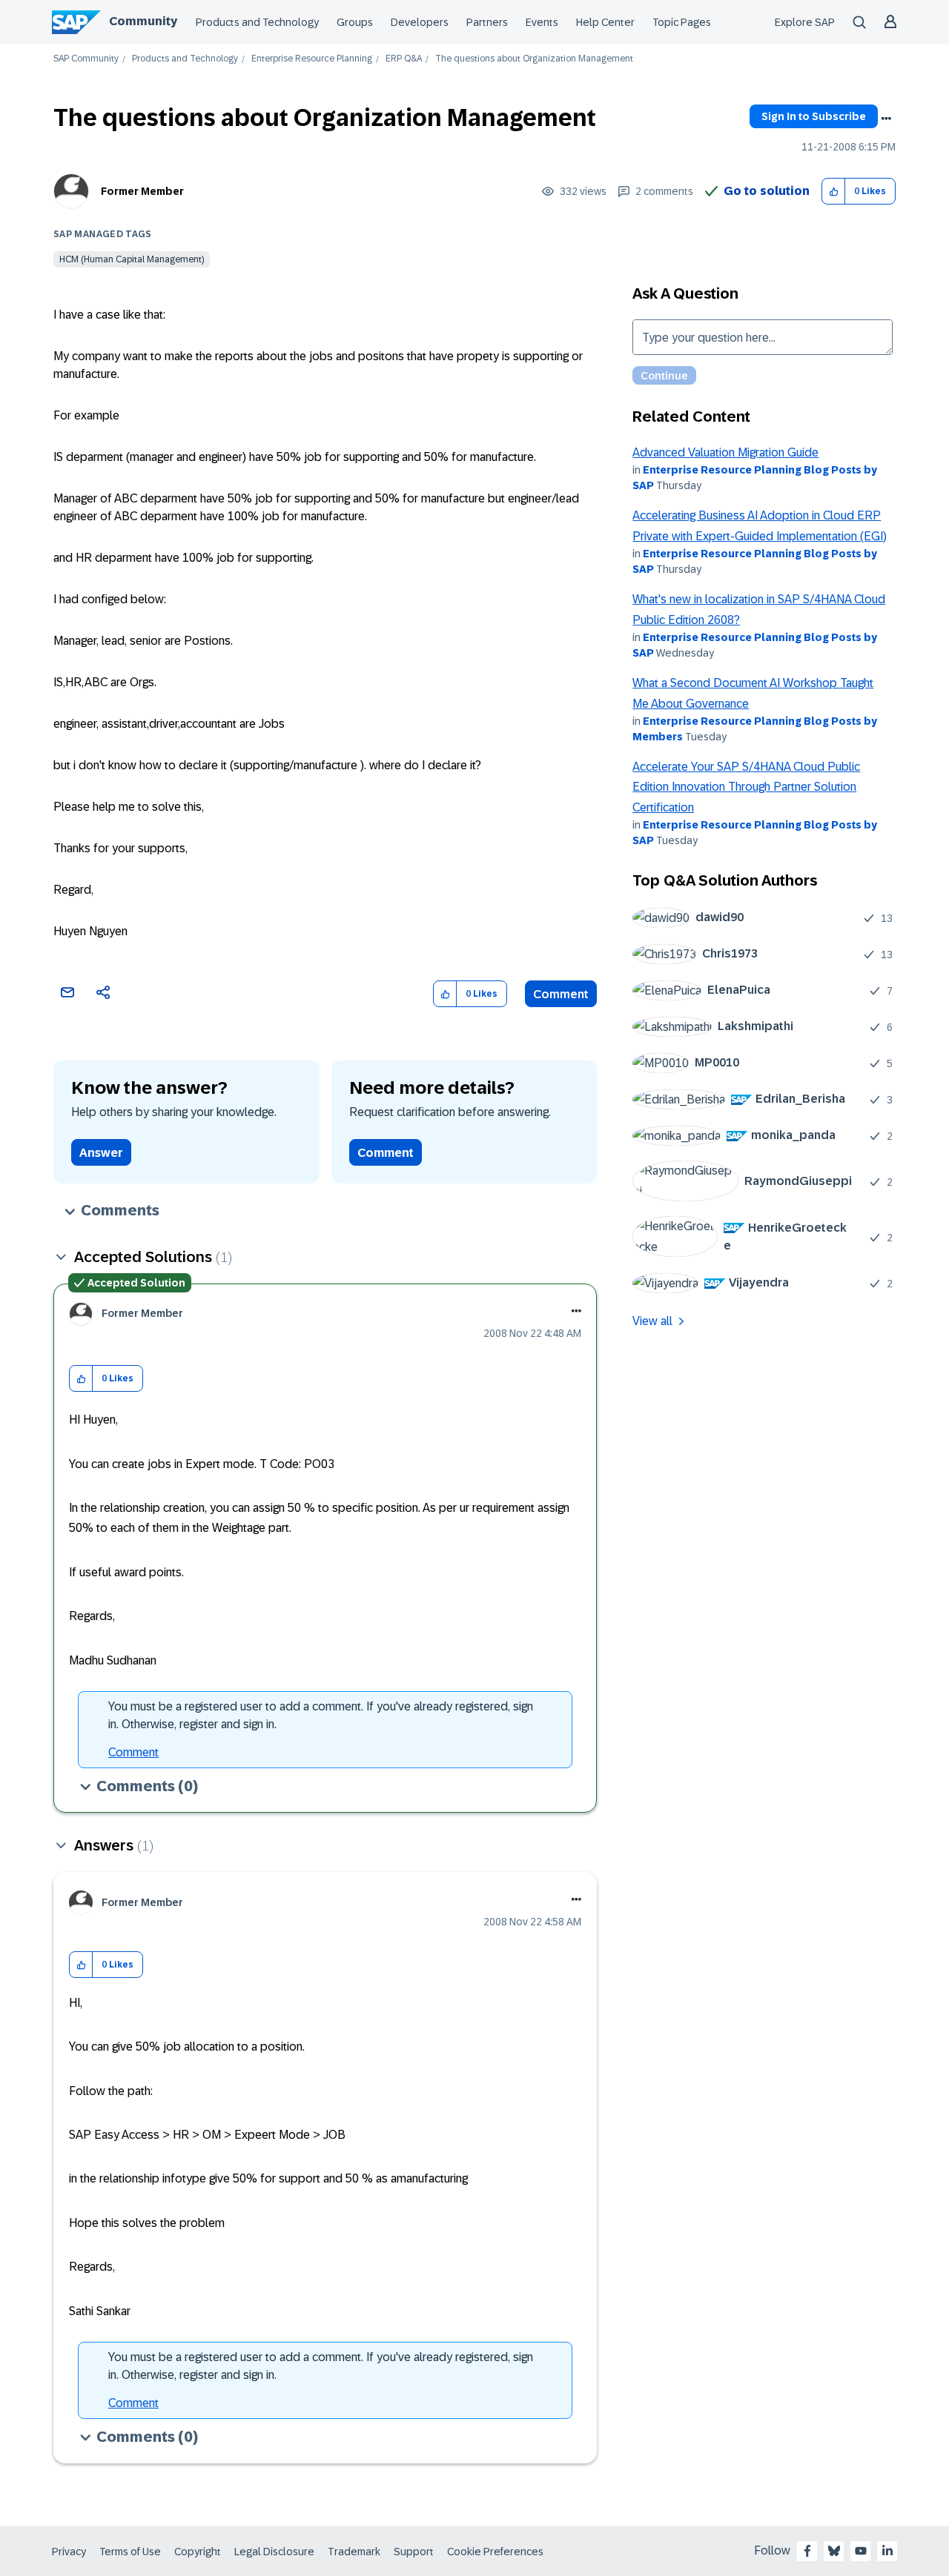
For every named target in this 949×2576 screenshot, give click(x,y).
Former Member (142, 191)
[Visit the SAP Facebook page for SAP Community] (807, 2551)
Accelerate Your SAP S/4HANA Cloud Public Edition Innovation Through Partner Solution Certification (746, 787)
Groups (355, 22)
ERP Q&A (404, 59)
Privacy (69, 2552)
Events (542, 22)
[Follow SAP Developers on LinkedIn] (887, 2551)
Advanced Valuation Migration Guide (725, 452)
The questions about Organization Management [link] (534, 59)
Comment (561, 994)
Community (143, 21)
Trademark (354, 2552)
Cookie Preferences (495, 2552)
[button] (834, 192)
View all (652, 1321)
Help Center (605, 22)
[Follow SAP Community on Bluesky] (834, 2551)
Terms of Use (130, 2552)
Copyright (198, 2552)
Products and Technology (257, 22)
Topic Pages (682, 22)
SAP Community (86, 59)
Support (414, 2552)
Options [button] (886, 119)
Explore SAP (805, 22)
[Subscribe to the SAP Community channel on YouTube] (861, 2551)
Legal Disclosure (274, 2552)
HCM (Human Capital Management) (132, 259)
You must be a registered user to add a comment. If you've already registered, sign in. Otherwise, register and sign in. (321, 1715)
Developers (420, 22)
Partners (487, 22)
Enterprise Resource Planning (312, 59)
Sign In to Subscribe (814, 116)
